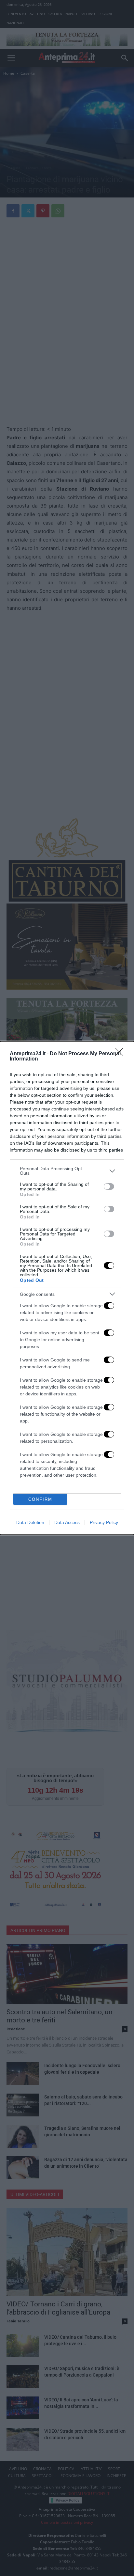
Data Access (67, 1522)
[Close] (121, 1054)
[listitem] (67, 1171)
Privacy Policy (104, 1522)
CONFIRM (40, 1499)
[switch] (109, 1186)
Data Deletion (30, 1522)
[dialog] (67, 1288)
